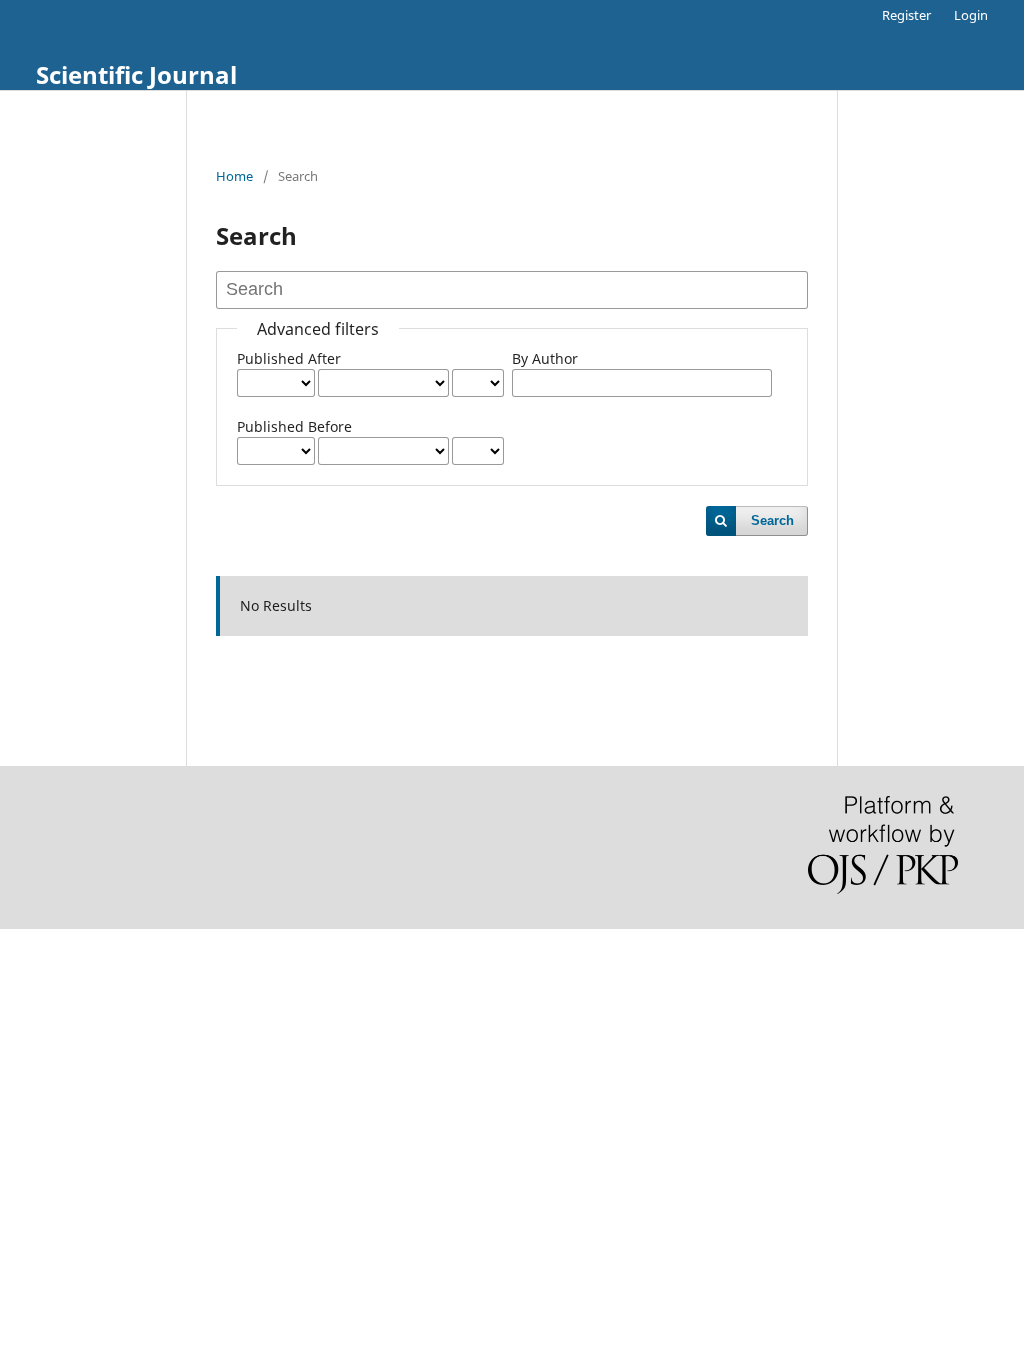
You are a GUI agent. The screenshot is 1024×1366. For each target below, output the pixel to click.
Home (234, 176)
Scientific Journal (136, 74)
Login (971, 15)
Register (906, 15)
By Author (545, 358)
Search (772, 520)
